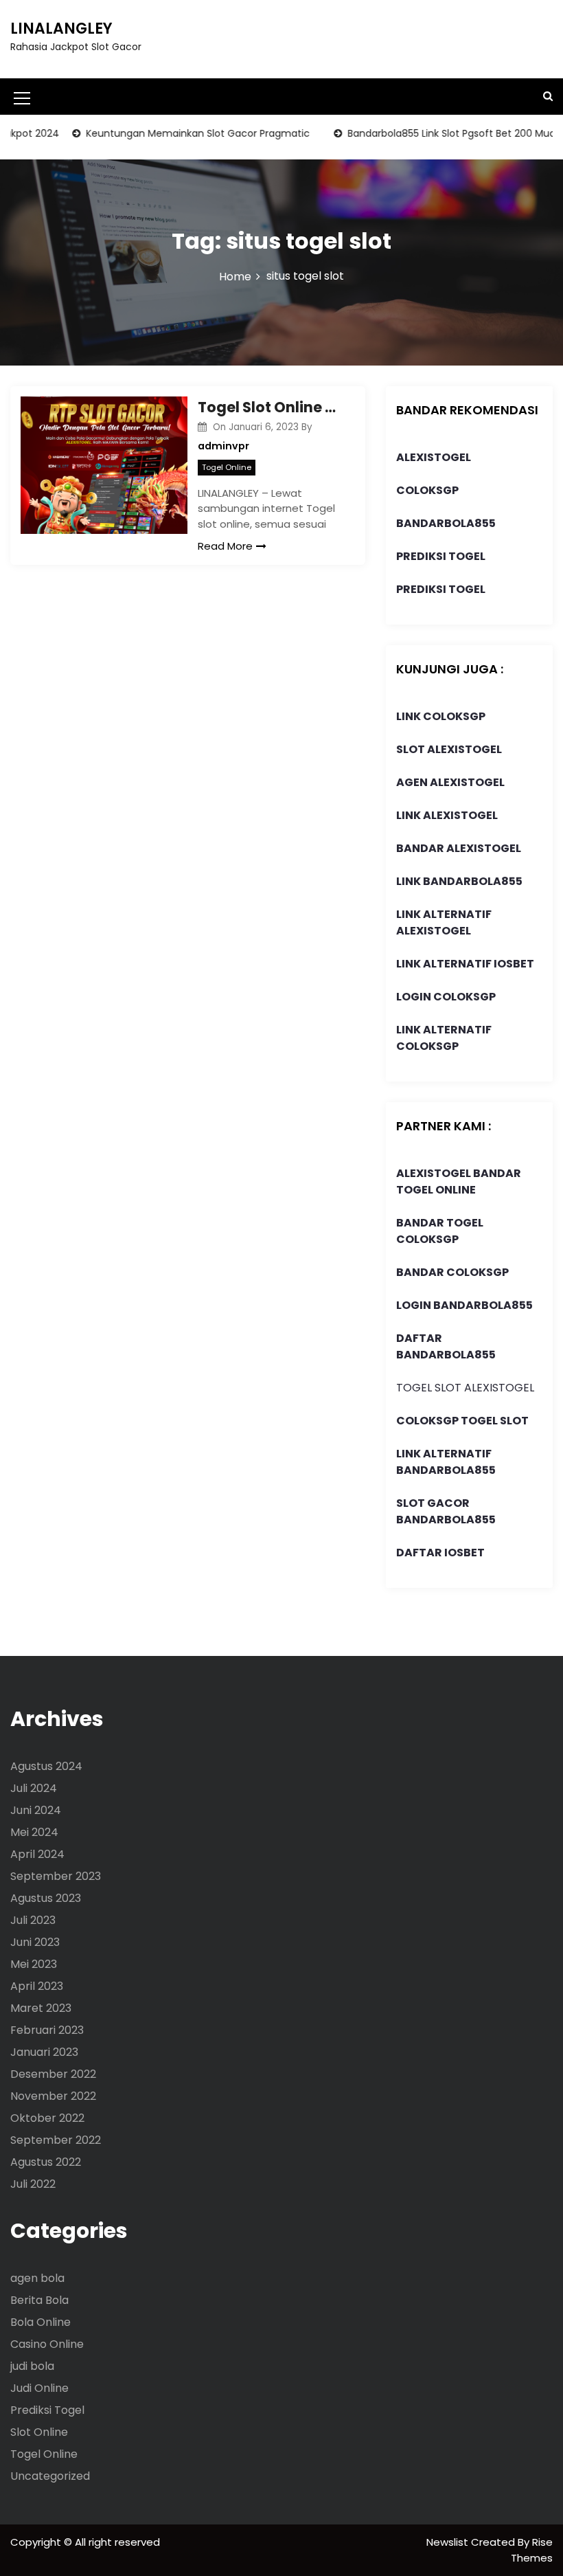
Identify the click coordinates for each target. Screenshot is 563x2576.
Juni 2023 (35, 1942)
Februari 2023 (47, 2030)
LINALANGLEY (61, 29)
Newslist (449, 2542)
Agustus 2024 (46, 1766)
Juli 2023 (33, 1920)
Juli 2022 (33, 2184)
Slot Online (39, 2432)
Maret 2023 (41, 2008)
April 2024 (37, 1854)
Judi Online (39, 2388)
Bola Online (41, 2322)
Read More (225, 546)
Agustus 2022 (46, 2162)
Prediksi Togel (47, 2410)
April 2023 (37, 1986)
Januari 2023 (44, 2052)
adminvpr (223, 446)
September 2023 (56, 1876)
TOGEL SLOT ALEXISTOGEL (465, 1388)
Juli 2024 (34, 1788)
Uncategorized (50, 2476)
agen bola (37, 2278)
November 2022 (53, 2096)
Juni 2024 (36, 1810)
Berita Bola (39, 2300)
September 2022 (56, 2140)
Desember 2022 (53, 2074)
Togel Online (227, 467)
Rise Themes (532, 2550)
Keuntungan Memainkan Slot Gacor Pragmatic (176, 133)
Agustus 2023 (46, 1898)
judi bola (32, 2366)
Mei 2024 (34, 1832)
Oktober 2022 (47, 2118)
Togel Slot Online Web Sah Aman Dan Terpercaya (271, 407)
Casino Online (47, 2344)
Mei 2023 (34, 1964)
